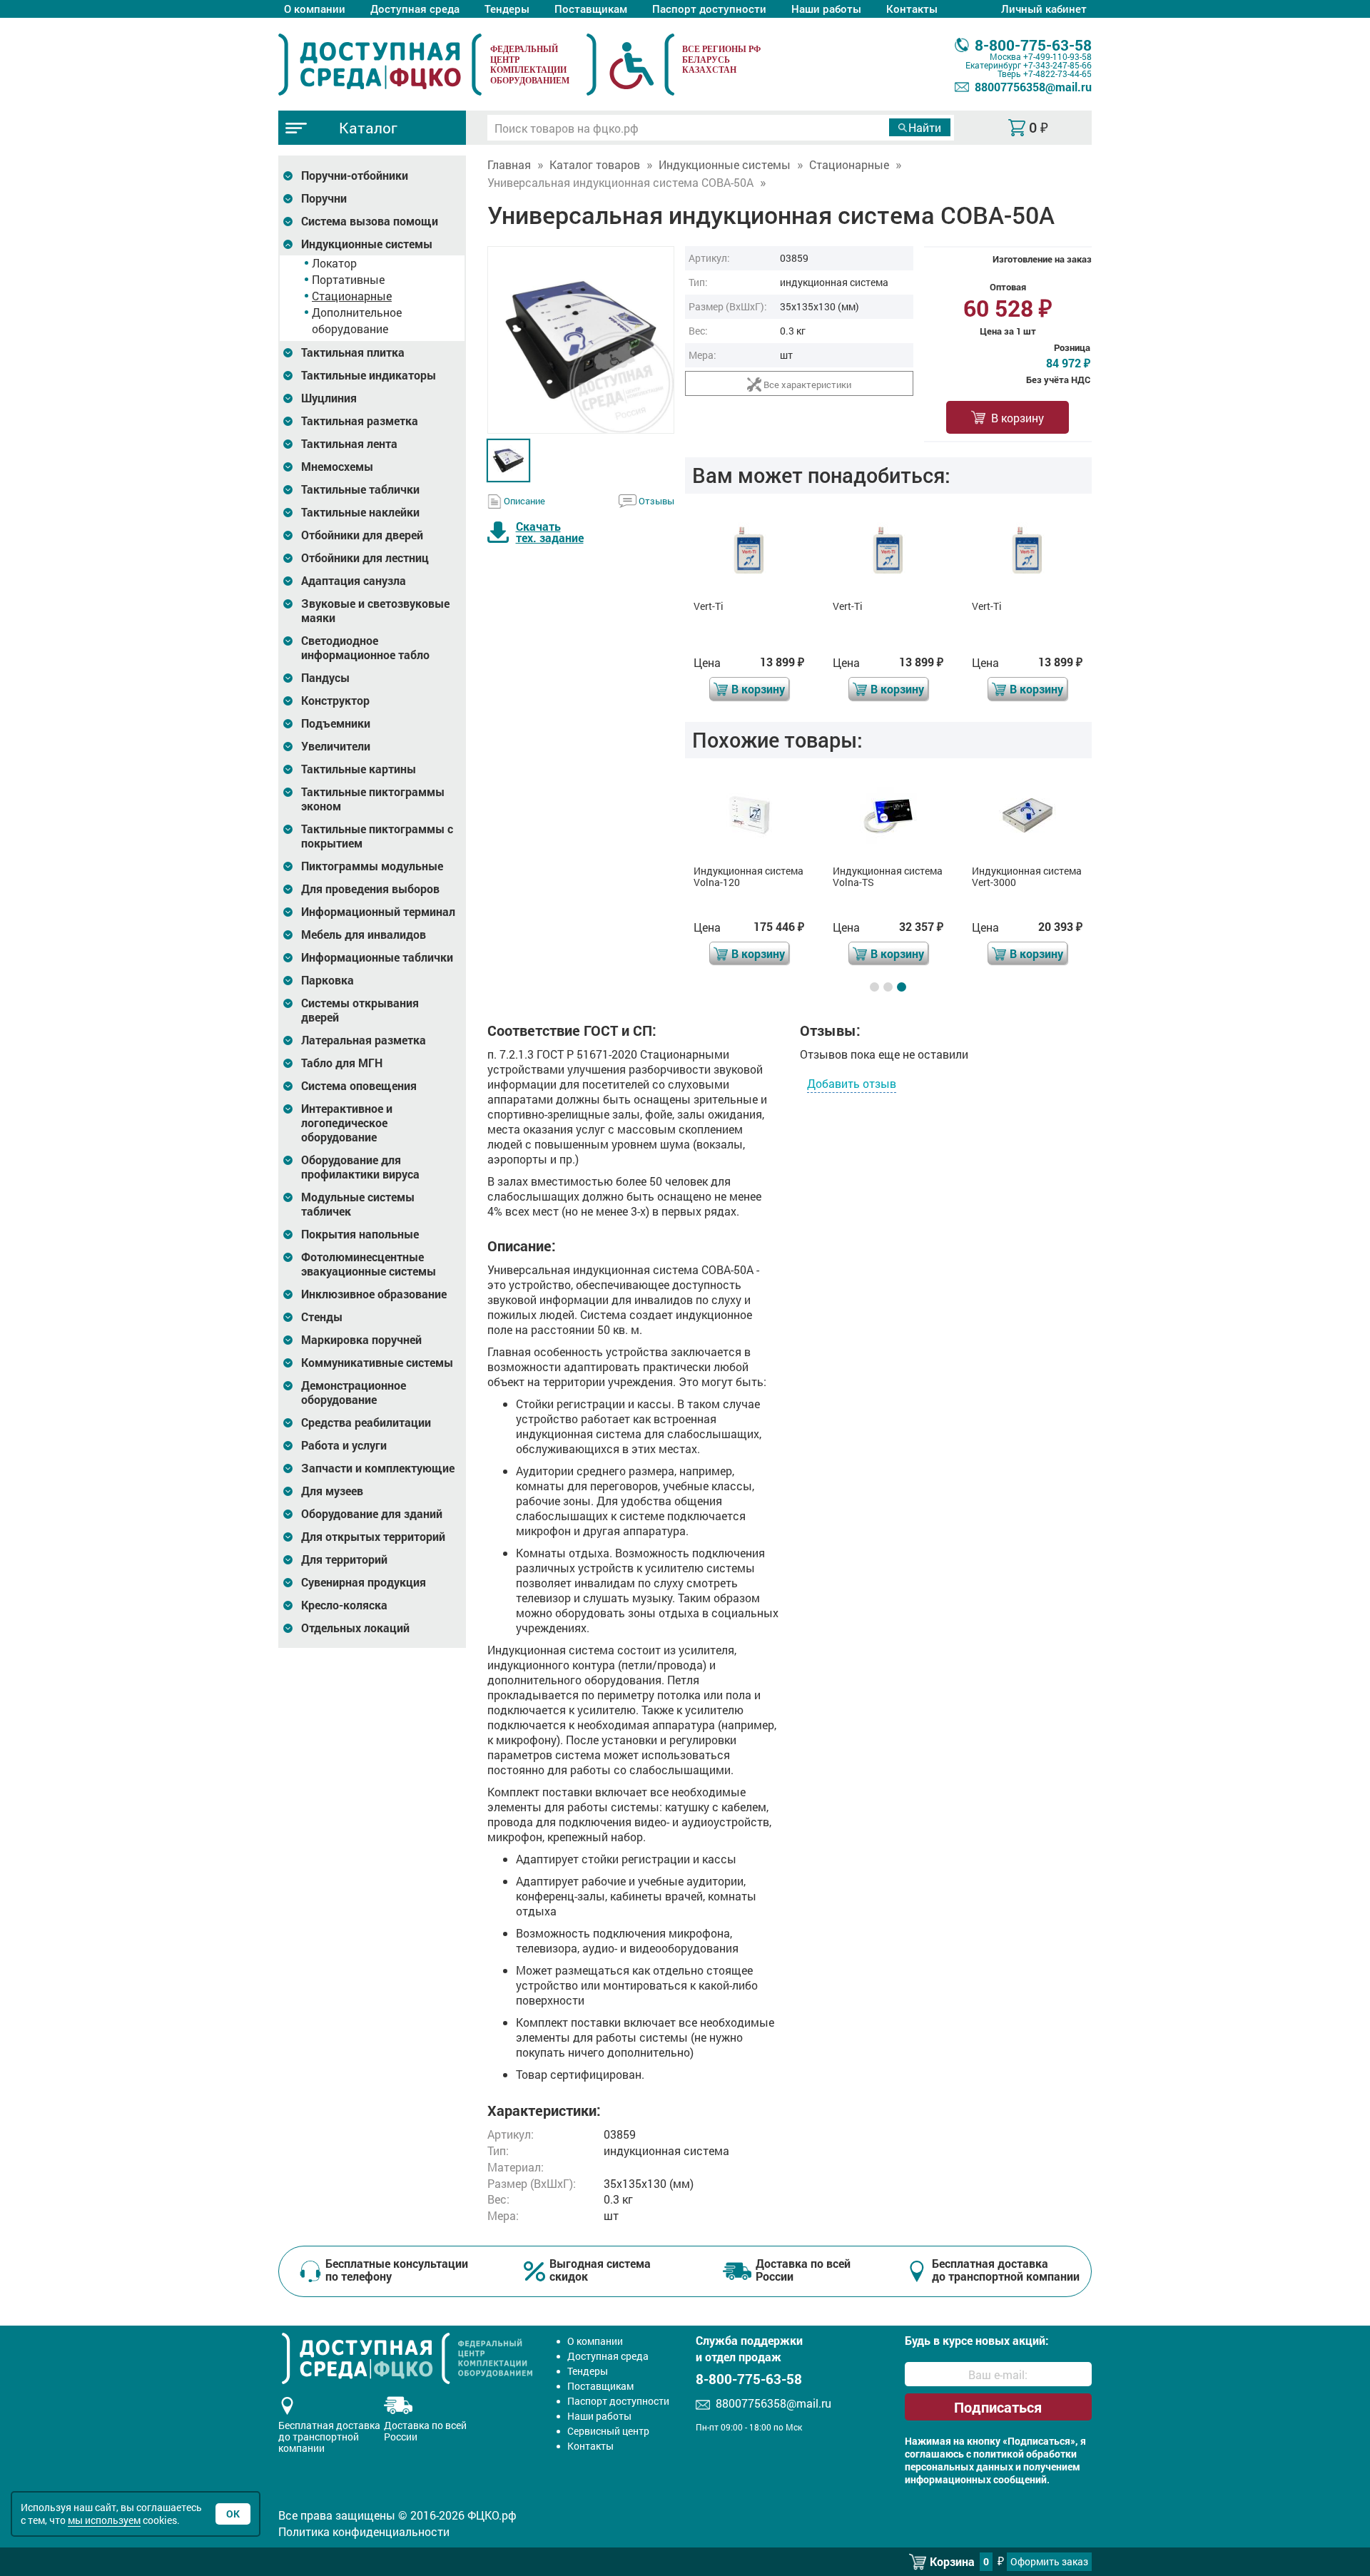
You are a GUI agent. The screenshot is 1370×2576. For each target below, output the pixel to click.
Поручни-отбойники (355, 175)
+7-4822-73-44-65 (1057, 73)
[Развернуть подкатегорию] (288, 176)
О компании (315, 9)
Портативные (348, 279)
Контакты (912, 9)
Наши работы (826, 9)
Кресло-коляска (344, 1605)
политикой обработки (1025, 2454)
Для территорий (344, 1559)
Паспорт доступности (709, 9)
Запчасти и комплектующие (378, 1468)
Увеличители (336, 746)
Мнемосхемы (337, 467)
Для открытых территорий (373, 1537)
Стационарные (352, 296)
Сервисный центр (608, 2431)
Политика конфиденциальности (364, 2531)
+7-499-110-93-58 (1057, 56)
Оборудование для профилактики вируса (360, 1167)
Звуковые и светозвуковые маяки (375, 611)
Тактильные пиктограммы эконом (373, 799)
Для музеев (332, 1491)
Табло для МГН (342, 1063)
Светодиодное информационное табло (365, 648)
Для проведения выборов (370, 889)
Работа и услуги (344, 1445)
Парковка (328, 980)
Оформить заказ (1049, 2561)
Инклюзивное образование (374, 1294)
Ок (233, 2514)
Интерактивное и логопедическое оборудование (347, 1123)
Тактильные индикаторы (369, 375)
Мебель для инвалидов (364, 935)
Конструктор (335, 701)
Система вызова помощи (370, 221)
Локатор (334, 263)
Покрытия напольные (360, 1234)
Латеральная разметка (364, 1040)
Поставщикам (591, 9)
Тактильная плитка (353, 352)
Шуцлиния (329, 398)
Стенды (322, 1317)
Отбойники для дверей (362, 535)
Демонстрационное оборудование (354, 1393)
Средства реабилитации (366, 1422)
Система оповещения (359, 1086)
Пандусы (325, 678)
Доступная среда (415, 9)
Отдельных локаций (355, 1628)
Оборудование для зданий (372, 1514)
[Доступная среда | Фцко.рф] (380, 64)
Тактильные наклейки (360, 512)
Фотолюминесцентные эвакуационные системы (369, 1264)
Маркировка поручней (361, 1340)
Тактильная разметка (360, 421)
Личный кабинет (1044, 9)
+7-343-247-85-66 (1057, 65)
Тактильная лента (349, 444)
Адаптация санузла (354, 581)
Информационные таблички (377, 957)
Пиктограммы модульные (372, 866)
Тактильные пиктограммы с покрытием (377, 836)
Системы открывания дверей (360, 1010)
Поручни (324, 198)
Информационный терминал (378, 912)
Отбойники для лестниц (365, 558)
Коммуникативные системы (377, 1363)
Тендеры (507, 9)
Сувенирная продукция (364, 1582)
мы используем (104, 2520)
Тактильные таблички (360, 489)
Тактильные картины (359, 769)
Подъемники (336, 723)
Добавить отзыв (852, 1083)
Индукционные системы (367, 244)
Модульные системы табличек (358, 1204)
